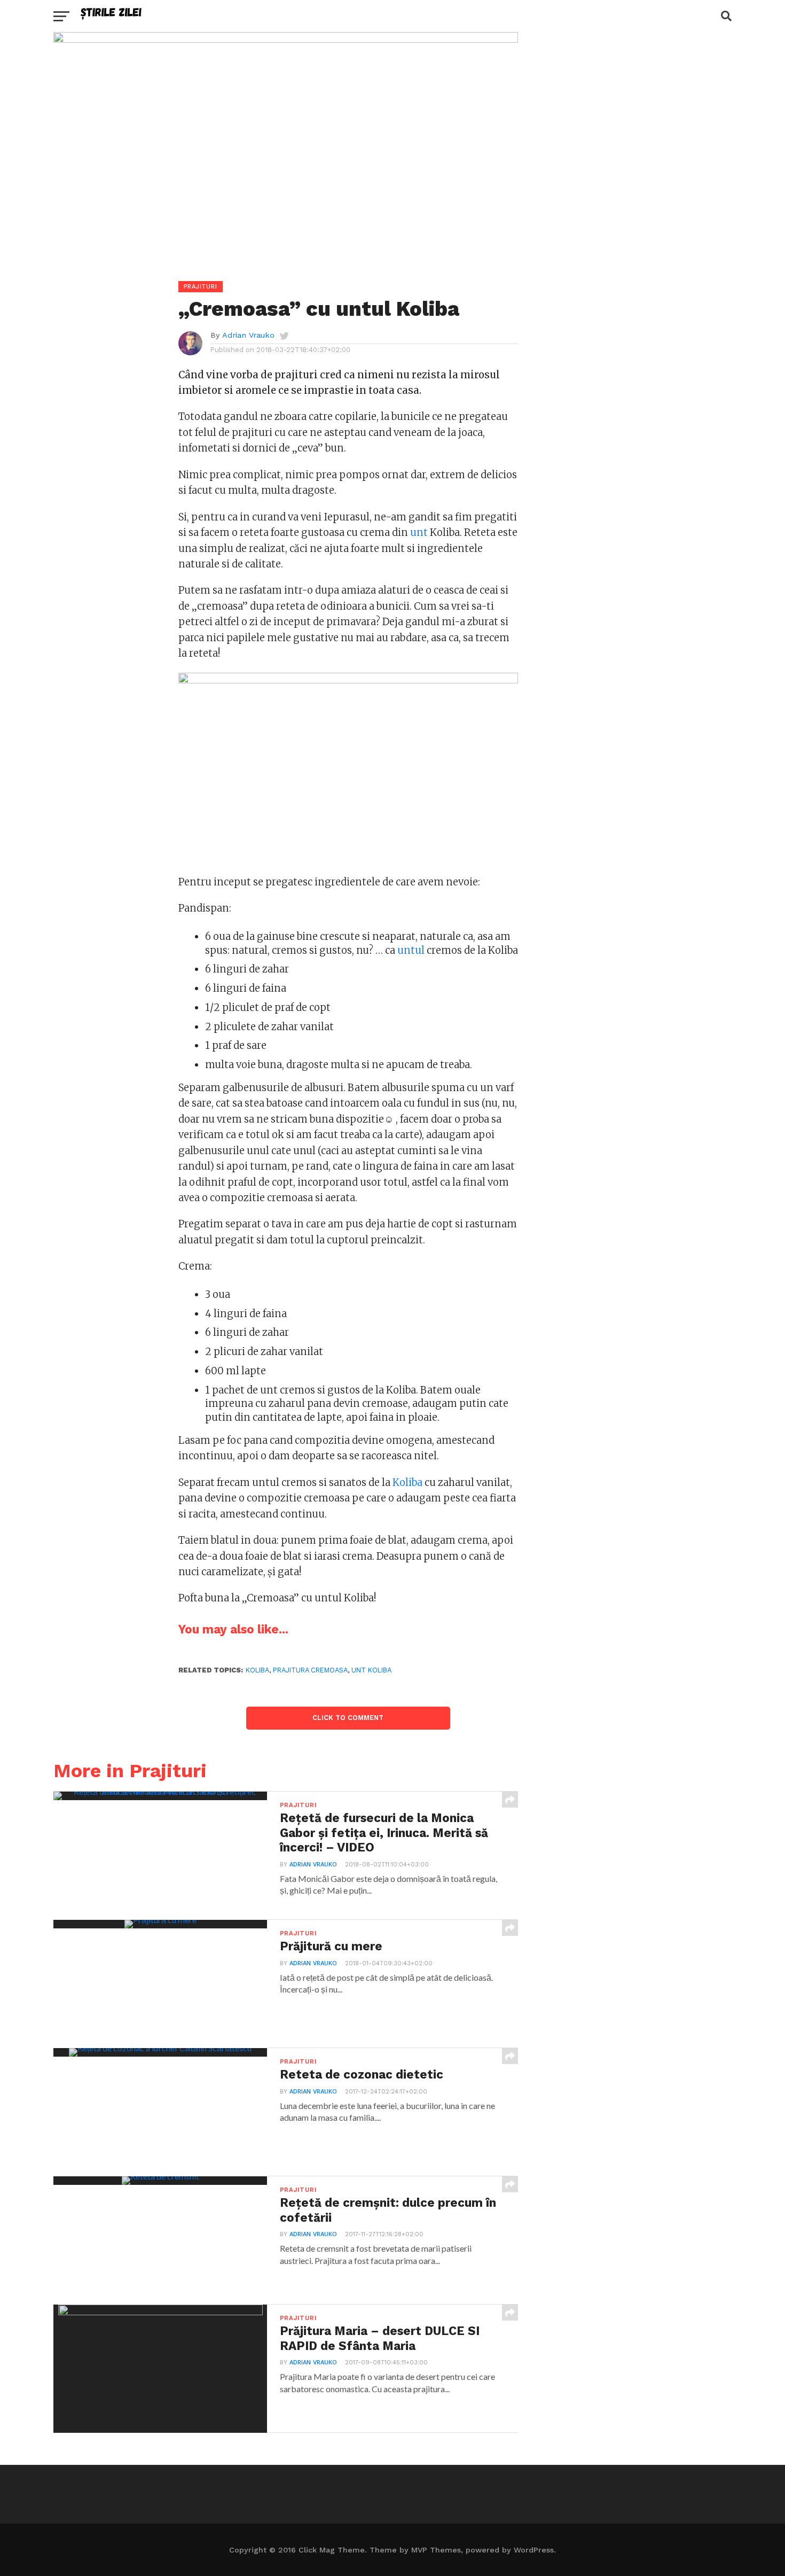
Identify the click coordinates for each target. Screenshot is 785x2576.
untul (411, 950)
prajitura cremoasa (310, 1670)
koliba (257, 1670)
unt (419, 532)
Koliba (407, 1482)
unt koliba (371, 1670)
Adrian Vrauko (248, 335)
